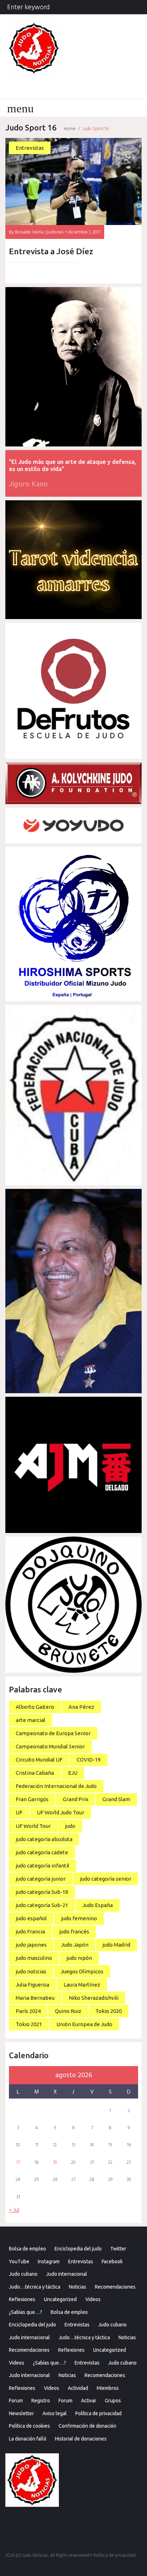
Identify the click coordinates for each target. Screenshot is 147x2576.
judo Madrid (116, 1945)
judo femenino (79, 1918)
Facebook (112, 2261)
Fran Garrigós (32, 1799)
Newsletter (21, 2413)
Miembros (108, 2388)
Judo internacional (67, 2274)
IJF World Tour (33, 1826)
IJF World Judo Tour (60, 1812)
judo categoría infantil (42, 1865)
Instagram (49, 2261)
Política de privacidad (98, 2413)
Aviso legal (55, 2413)
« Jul (14, 2210)
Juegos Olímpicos (82, 1971)
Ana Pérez (81, 1707)
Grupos (113, 2401)
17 (18, 2163)
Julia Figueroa (32, 1985)
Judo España (98, 1905)
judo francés (74, 1931)
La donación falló (28, 2439)
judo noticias (31, 1971)
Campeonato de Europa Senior (53, 1733)
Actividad (78, 2388)
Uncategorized (60, 2299)
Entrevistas (30, 148)
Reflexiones (22, 2299)
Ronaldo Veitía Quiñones (39, 232)
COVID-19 (89, 1760)
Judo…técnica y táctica (35, 2287)
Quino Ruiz (68, 2011)
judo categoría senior (106, 1879)
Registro (41, 2401)
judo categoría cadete (42, 1852)
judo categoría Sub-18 (42, 1892)
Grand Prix (76, 1799)
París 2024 (28, 2011)
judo (70, 1826)
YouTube (19, 2261)
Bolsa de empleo (27, 2249)
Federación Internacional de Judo (56, 1786)
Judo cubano (23, 2274)
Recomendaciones (115, 2287)
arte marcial (31, 1720)
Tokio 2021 (29, 2024)
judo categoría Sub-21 (42, 1905)
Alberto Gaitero (35, 1707)
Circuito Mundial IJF (39, 1760)
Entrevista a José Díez (51, 251)
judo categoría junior (41, 1879)
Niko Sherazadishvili (94, 1998)
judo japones (31, 1945)
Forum (16, 2401)
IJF (19, 1812)
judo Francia (30, 1931)
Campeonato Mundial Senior (50, 1746)
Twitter (118, 2249)
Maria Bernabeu (35, 1998)
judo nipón (79, 1958)
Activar (89, 2401)
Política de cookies (29, 2426)
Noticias (78, 2287)
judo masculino (34, 1958)
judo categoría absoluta (44, 1839)
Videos (93, 2299)
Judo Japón (75, 1945)
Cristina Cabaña (35, 1773)
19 (55, 2163)
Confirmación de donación (87, 2426)
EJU (73, 1773)
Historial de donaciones (81, 2439)
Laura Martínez (82, 1985)
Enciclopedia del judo (78, 2249)
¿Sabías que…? (26, 2312)
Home (70, 129)
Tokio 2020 (108, 2011)
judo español (31, 1918)
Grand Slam (116, 1799)
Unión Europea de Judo (84, 2024)
